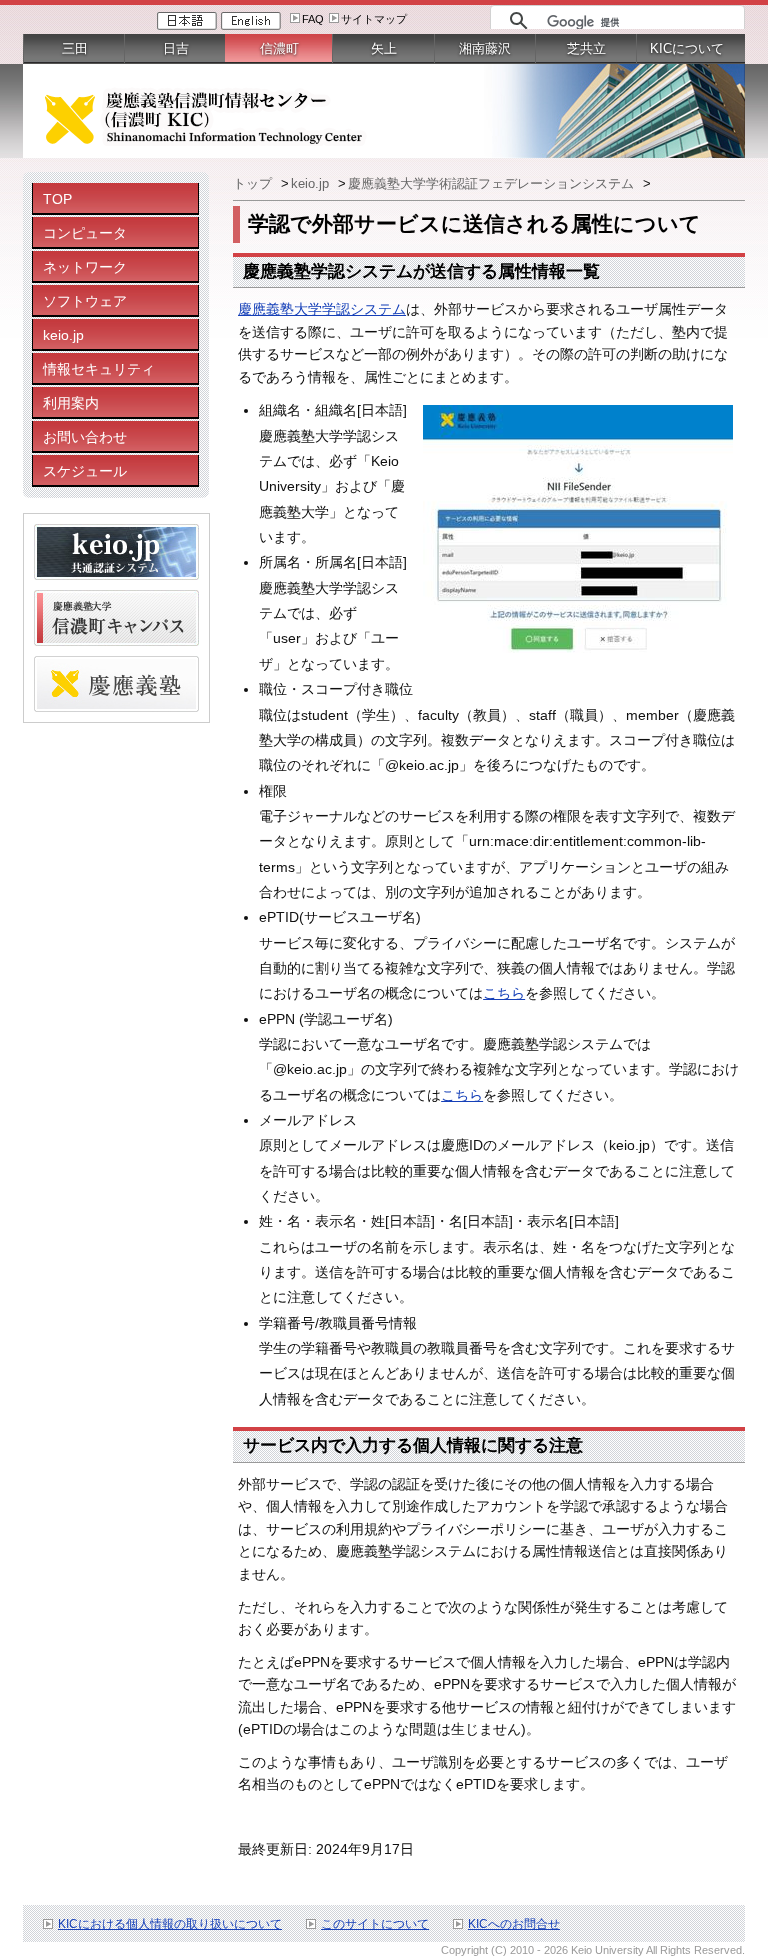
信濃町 (279, 48)
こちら (504, 993)
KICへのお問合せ (514, 1924)
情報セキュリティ (99, 369)
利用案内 (71, 403)
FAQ (313, 19)
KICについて (687, 48)
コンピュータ (85, 233)
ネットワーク (85, 267)
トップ (254, 183)
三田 (75, 48)
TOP (57, 199)
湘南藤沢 (485, 48)
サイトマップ (374, 19)
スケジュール (85, 471)
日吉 (176, 48)
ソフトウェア (85, 301)
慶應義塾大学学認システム (322, 309)
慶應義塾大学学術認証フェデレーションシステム (493, 183)
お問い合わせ (85, 437)
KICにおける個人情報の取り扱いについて (170, 1924)
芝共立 (586, 48)
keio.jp (63, 335)
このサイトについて (375, 1924)
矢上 (384, 48)
